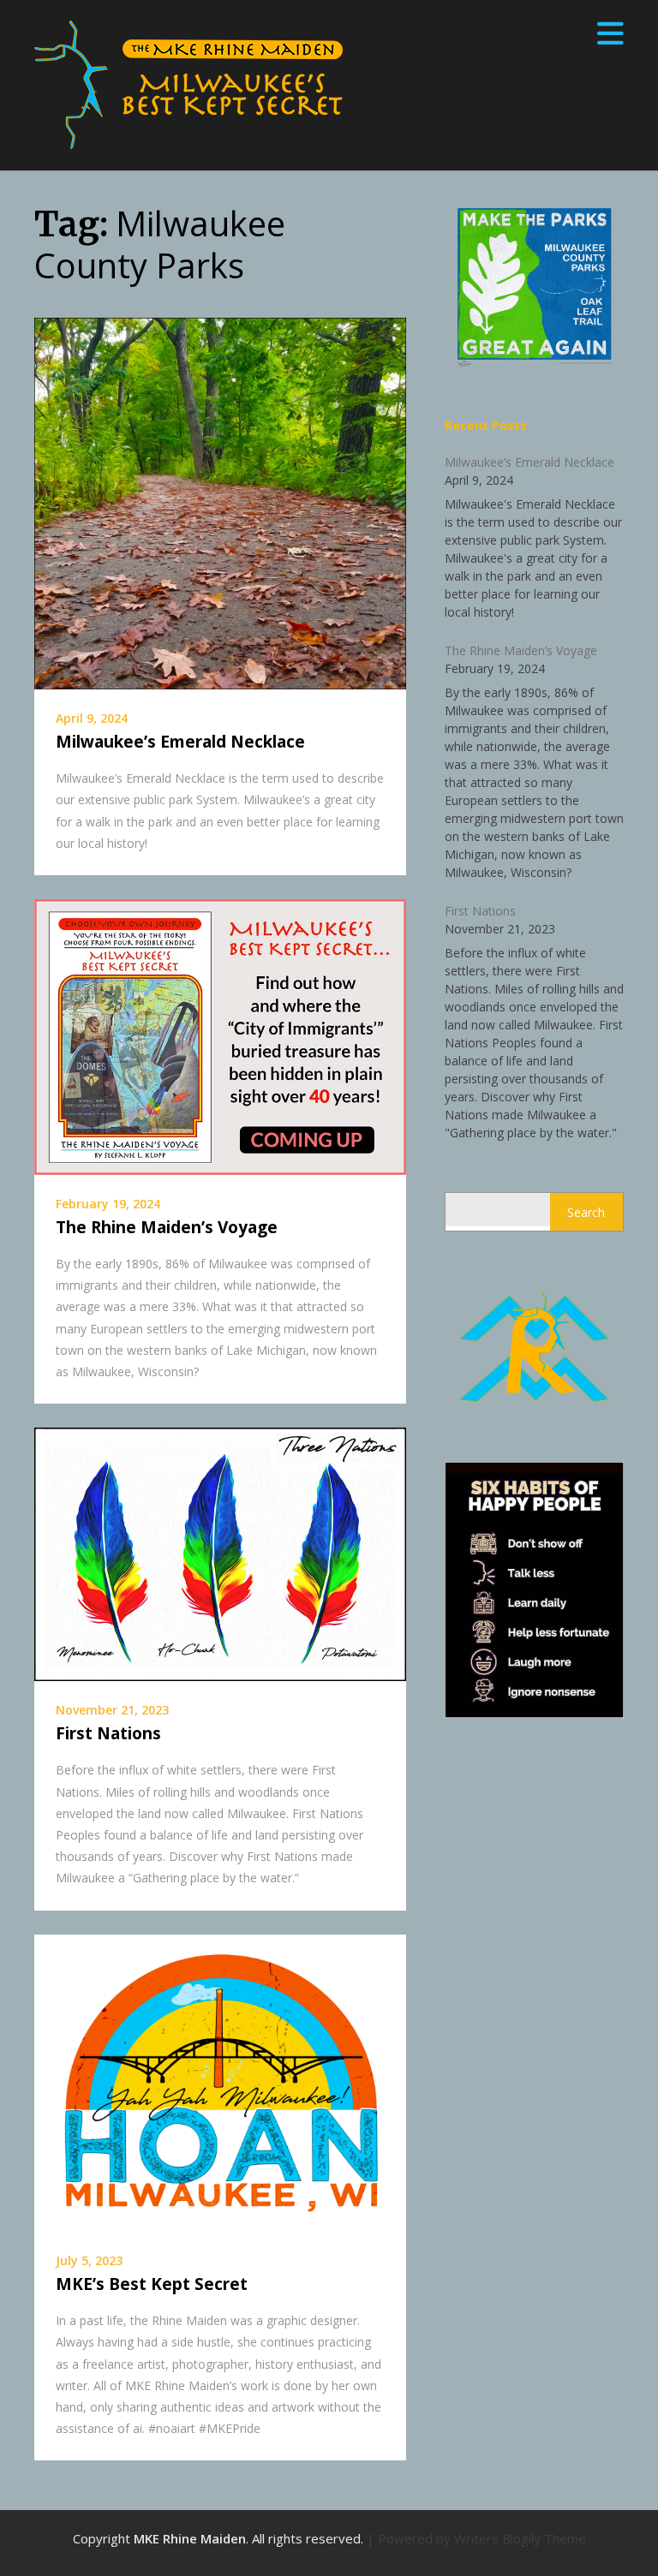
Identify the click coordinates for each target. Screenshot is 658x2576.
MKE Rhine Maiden (190, 2538)
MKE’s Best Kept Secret (152, 2284)
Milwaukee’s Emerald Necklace (180, 742)
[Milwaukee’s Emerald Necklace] (220, 502)
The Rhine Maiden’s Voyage (167, 1227)
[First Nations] (220, 1553)
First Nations (108, 1733)
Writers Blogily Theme (520, 2538)
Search (586, 1212)
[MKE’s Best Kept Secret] (220, 2081)
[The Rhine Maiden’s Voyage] (220, 1035)
